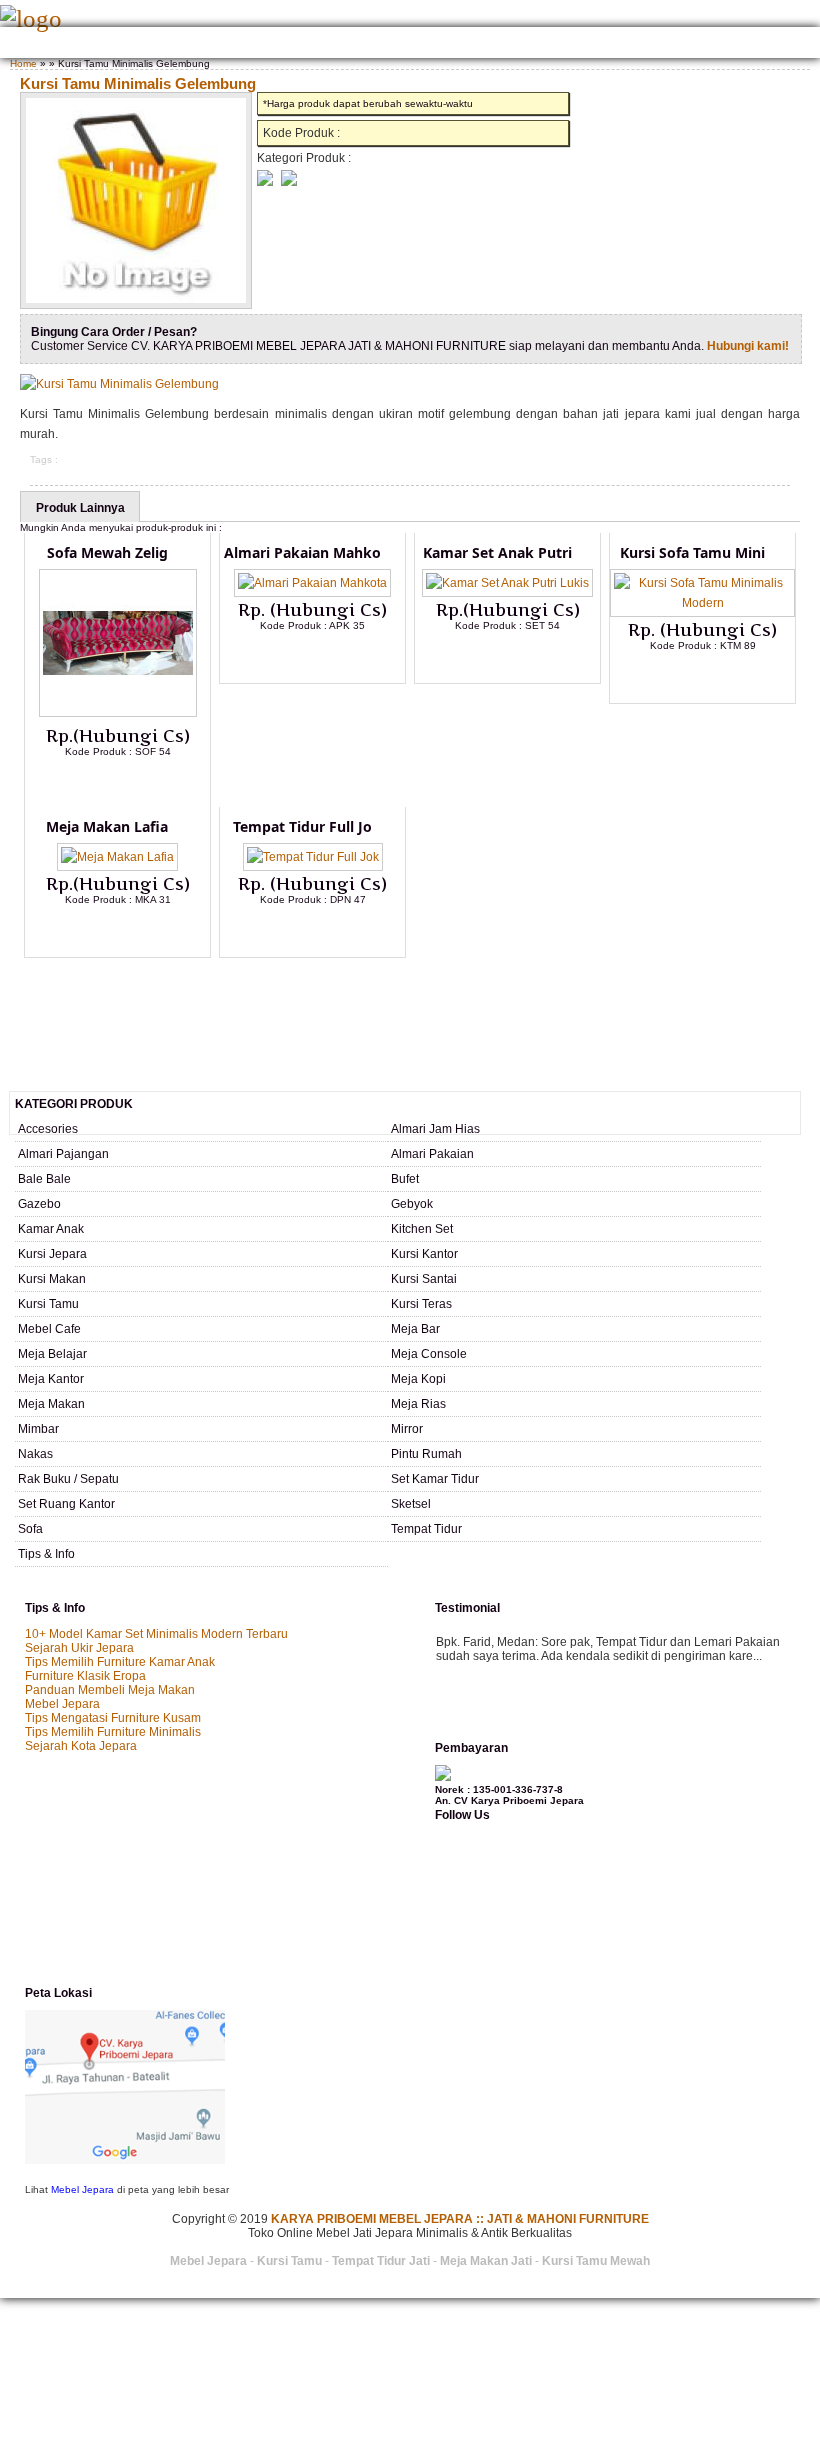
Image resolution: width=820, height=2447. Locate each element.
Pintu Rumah (426, 1454)
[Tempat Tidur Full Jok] (313, 857)
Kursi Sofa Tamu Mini (692, 552)
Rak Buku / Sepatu (68, 1479)
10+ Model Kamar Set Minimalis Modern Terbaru (156, 1634)
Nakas (35, 1454)
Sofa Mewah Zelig (107, 552)
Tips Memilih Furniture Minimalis (113, 1732)
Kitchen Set (422, 1229)
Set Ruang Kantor (66, 1504)
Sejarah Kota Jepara (81, 1746)
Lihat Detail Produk (133, 784)
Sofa (30, 1529)
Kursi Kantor (424, 1254)
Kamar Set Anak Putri (497, 552)
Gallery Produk (192, 44)
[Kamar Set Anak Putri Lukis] (507, 583)
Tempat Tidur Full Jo (302, 826)
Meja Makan (51, 1404)
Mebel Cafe (49, 1329)
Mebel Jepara (62, 1704)
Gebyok (412, 1204)
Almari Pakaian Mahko (302, 552)
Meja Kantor (51, 1379)
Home (23, 44)
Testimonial (701, 44)
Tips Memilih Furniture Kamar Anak (120, 1662)
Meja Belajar (52, 1354)
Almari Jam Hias (435, 1129)
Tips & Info (46, 1554)
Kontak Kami (289, 44)
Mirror (407, 1429)
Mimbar (38, 1429)
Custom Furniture (502, 44)
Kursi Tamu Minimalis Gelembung (138, 83)
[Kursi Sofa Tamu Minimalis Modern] (702, 603)
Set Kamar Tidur (435, 1479)
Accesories (48, 1129)
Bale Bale (44, 1179)
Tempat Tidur (426, 1529)
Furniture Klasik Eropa (85, 1676)
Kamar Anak (51, 1229)
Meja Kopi (418, 1379)
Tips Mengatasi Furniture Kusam (113, 1718)
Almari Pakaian (432, 1154)
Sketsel (411, 1504)
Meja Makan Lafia (107, 826)
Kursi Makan (52, 1279)
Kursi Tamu (48, 1304)
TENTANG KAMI (91, 44)
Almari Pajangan (63, 1154)
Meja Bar (415, 1329)
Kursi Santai (424, 1279)
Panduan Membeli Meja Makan (110, 1690)
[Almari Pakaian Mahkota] (312, 583)
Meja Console (429, 1354)
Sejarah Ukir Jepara (79, 1648)
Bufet (405, 1179)
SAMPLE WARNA (610, 44)
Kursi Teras (421, 1304)
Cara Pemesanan (387, 44)
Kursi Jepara (52, 1254)
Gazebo (39, 1204)
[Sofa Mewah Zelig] (118, 713)
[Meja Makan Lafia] (117, 857)
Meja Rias (418, 1404)
